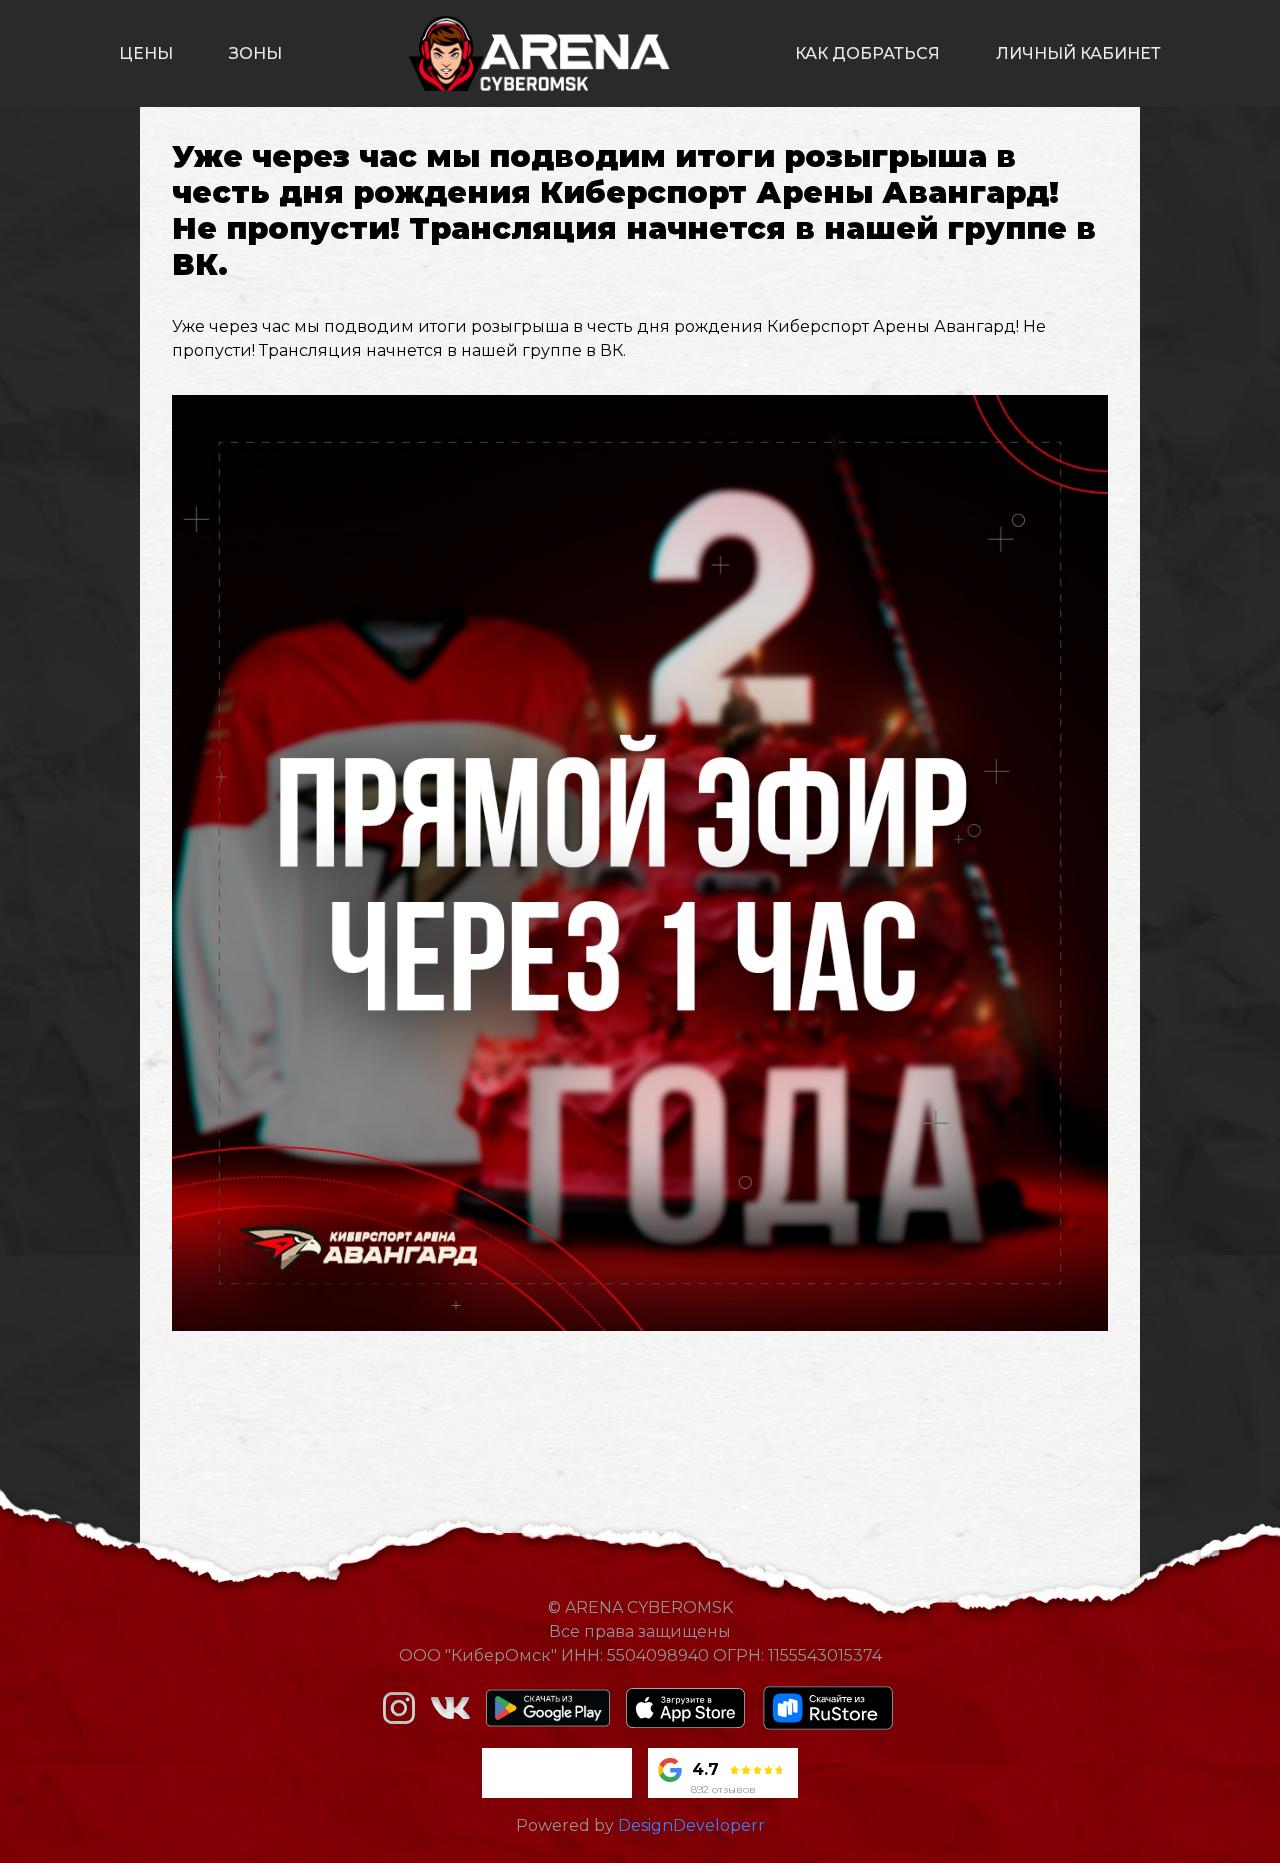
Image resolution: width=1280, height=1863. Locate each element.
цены (146, 53)
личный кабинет (1078, 53)
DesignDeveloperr (691, 1825)
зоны (255, 53)
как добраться (867, 53)
